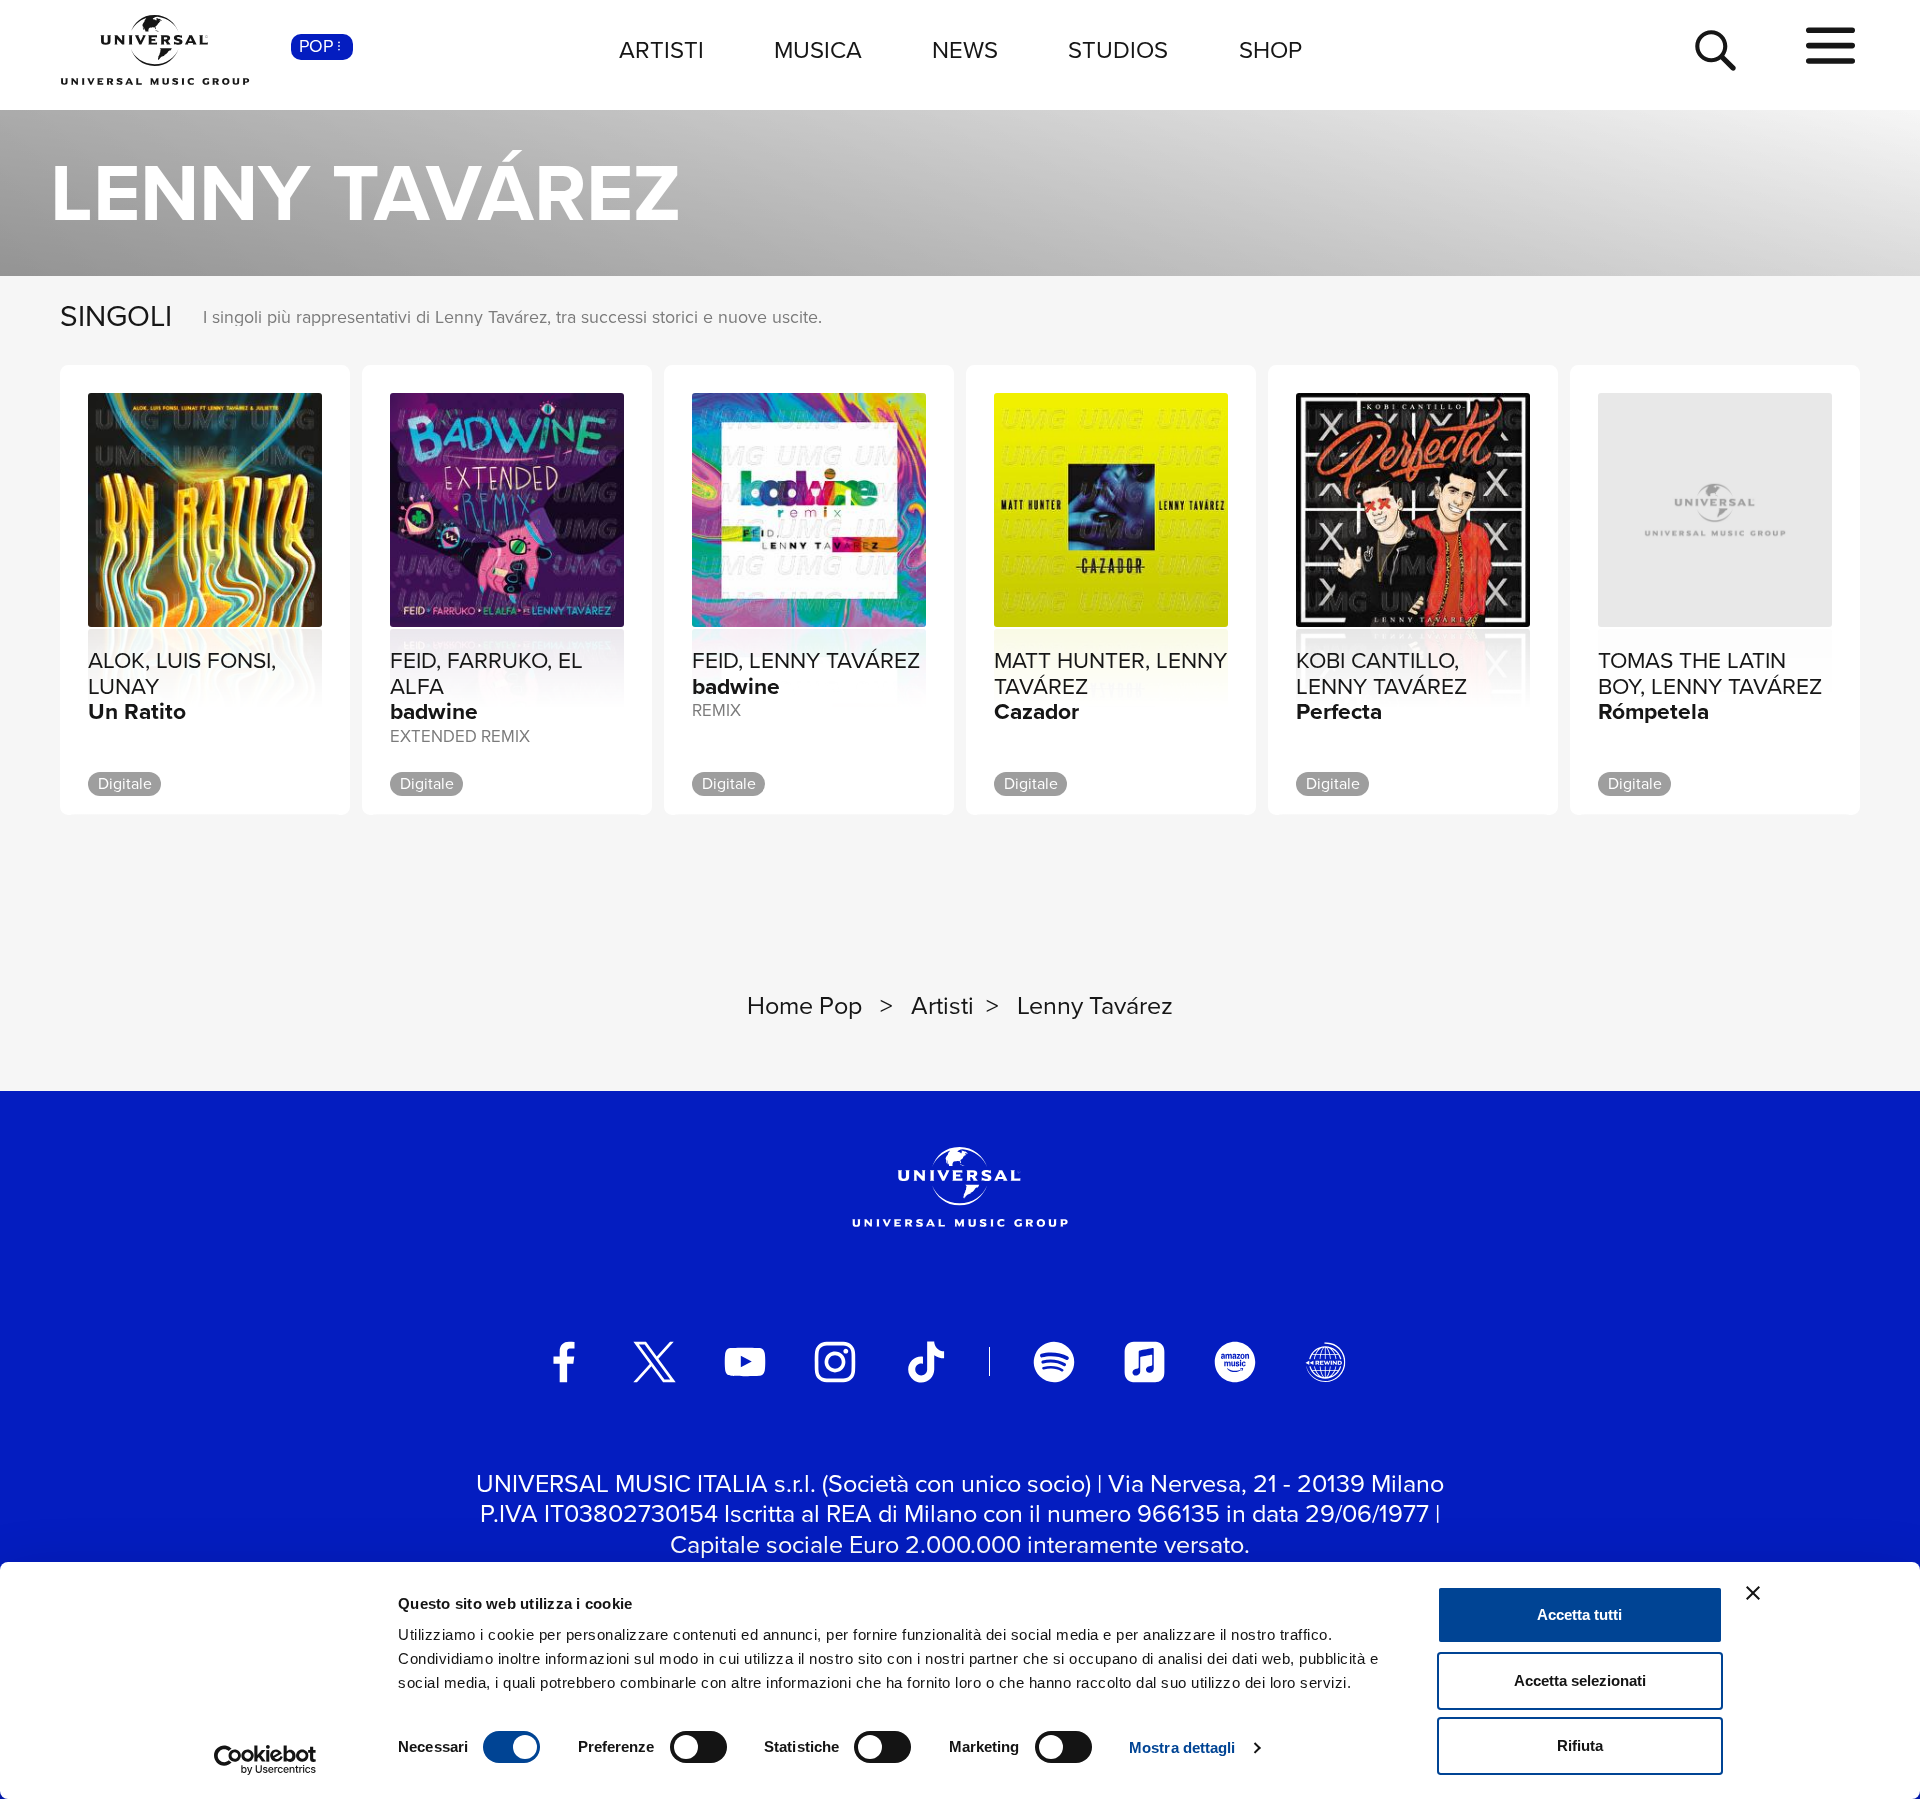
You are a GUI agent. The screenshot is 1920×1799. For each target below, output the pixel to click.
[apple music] (1145, 1362)
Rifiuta (1580, 1745)
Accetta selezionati (1580, 1680)
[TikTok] (926, 1362)
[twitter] (655, 1362)
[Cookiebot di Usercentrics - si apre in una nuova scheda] (265, 1760)
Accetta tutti (1579, 1614)
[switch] (698, 1747)
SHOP (1270, 50)
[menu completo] (1830, 47)
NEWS (965, 50)
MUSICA (818, 50)
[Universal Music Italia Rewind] (1326, 1362)
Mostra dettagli (1182, 1747)
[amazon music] (1235, 1362)
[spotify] (1054, 1362)
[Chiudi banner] (1753, 1593)
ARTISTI (661, 50)
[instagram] (835, 1362)
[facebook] (564, 1362)
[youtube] (745, 1362)
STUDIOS (1118, 50)
